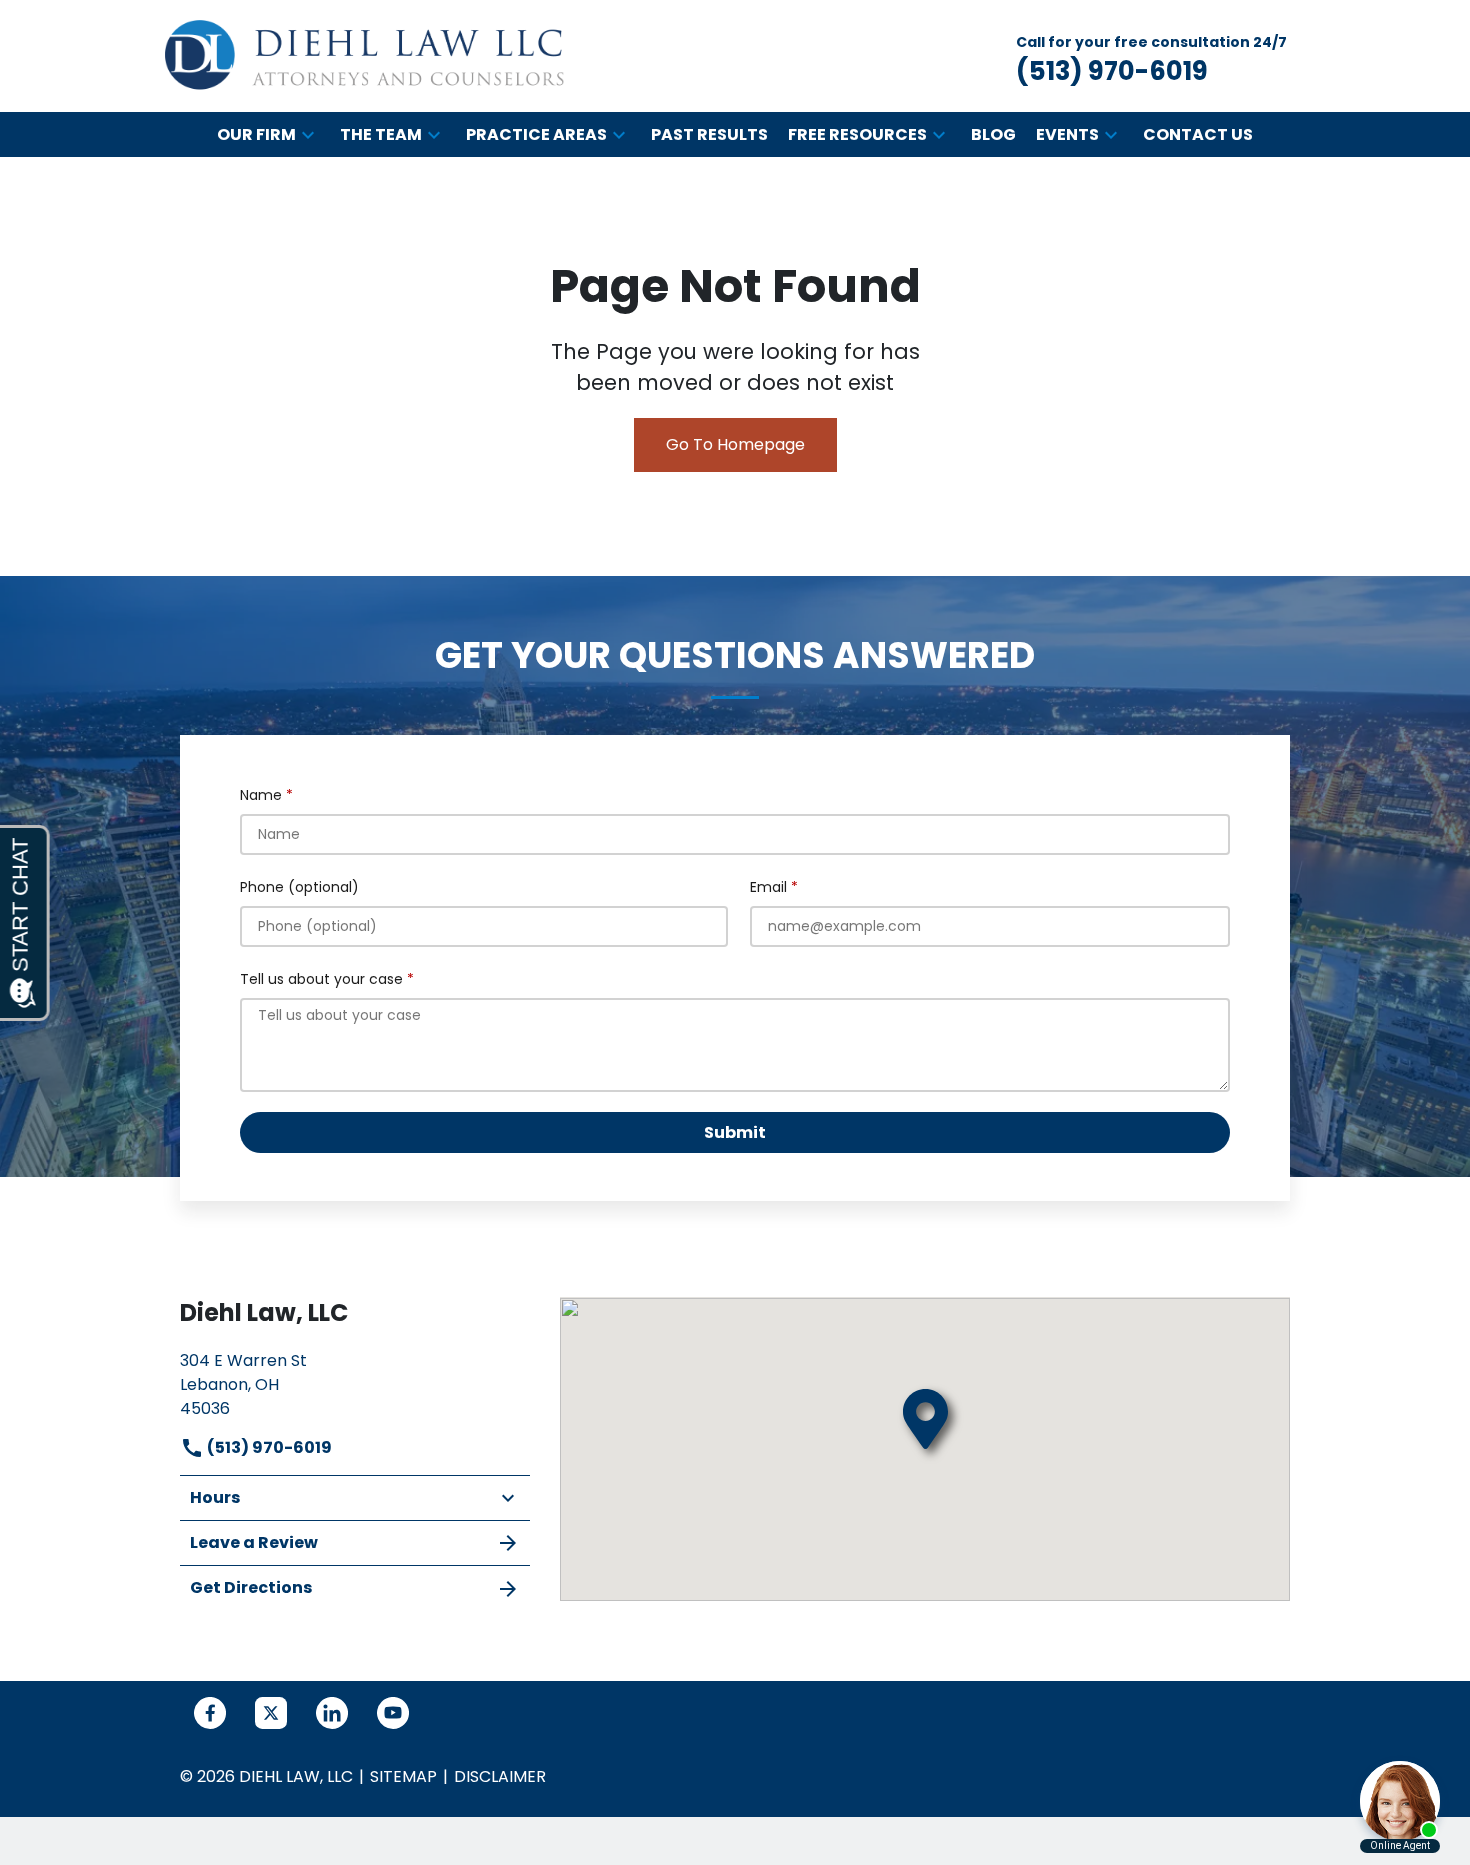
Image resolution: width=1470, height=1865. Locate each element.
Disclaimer (500, 1776)
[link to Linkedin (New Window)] (332, 1713)
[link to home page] (365, 55)
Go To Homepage (735, 444)
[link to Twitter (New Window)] (271, 1713)
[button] (308, 134)
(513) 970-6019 (268, 1447)
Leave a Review (254, 1542)
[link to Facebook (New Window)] (210, 1713)
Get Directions (251, 1587)
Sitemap (403, 1776)
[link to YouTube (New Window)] (393, 1713)
